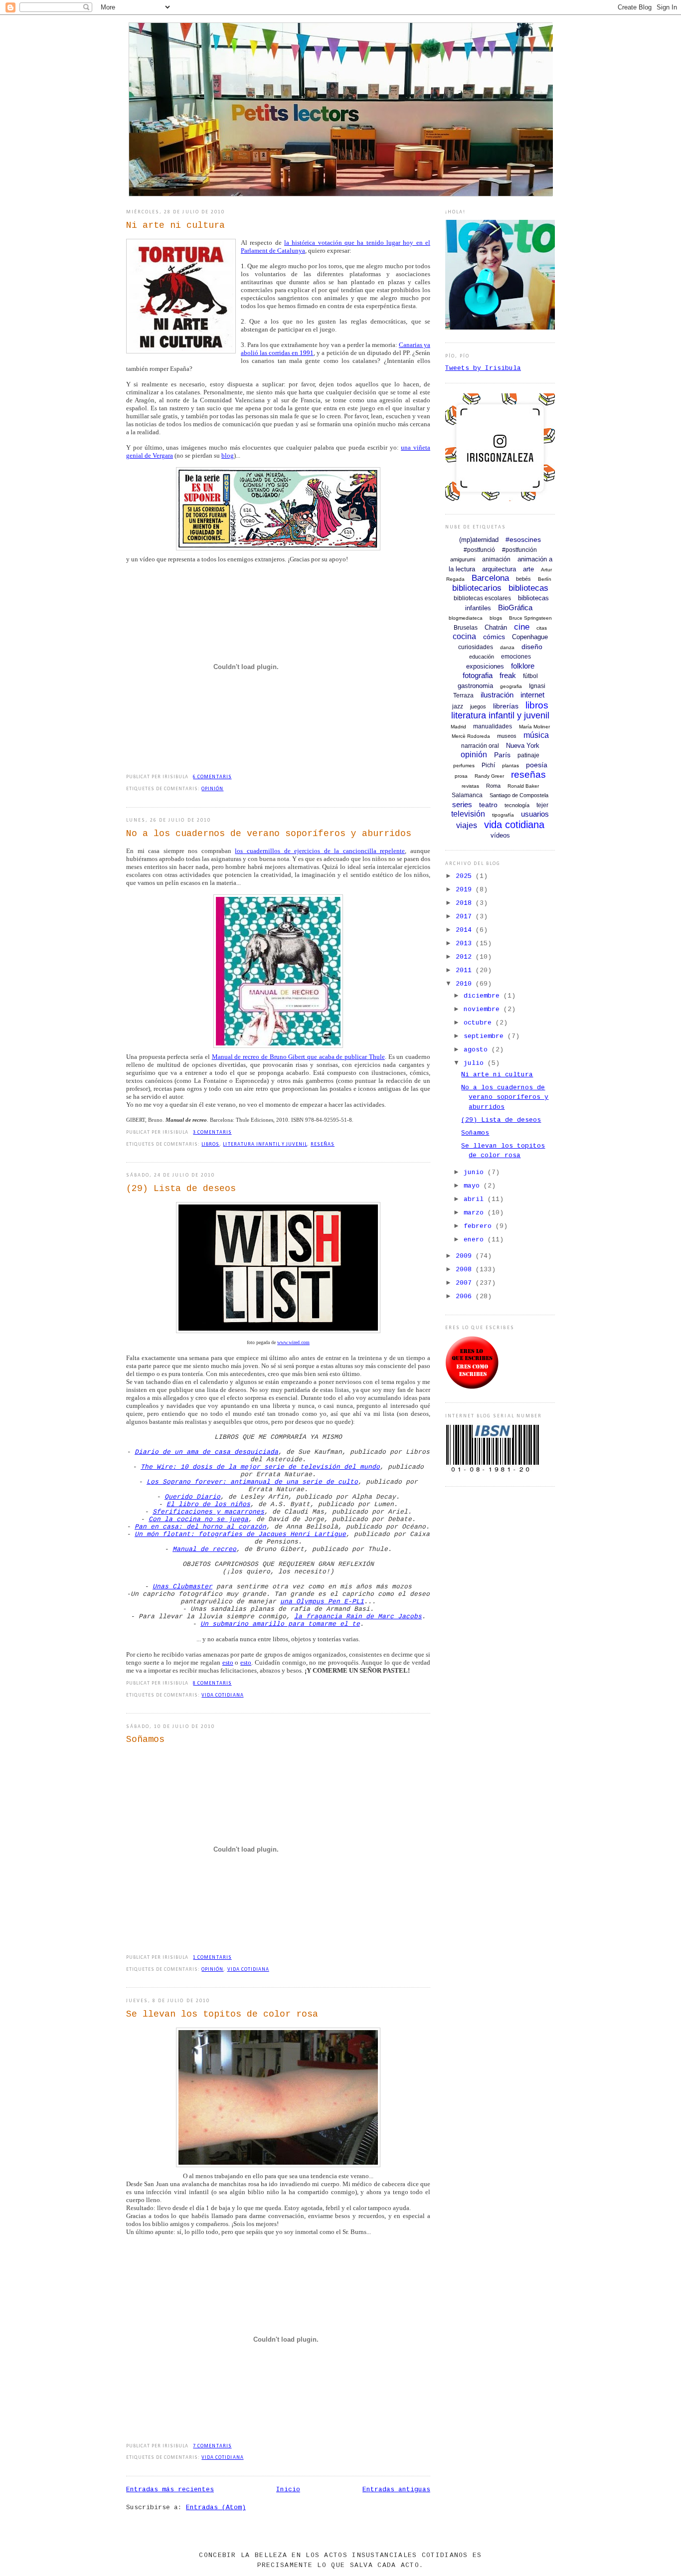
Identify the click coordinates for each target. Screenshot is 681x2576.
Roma (493, 786)
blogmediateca (466, 618)
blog (228, 455)
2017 (466, 917)
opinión (212, 789)
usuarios (535, 814)
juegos (478, 706)
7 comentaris (212, 2446)
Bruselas (466, 628)
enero (476, 1240)
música (536, 735)
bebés (523, 579)
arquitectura (499, 569)
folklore (523, 666)
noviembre (484, 1009)
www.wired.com (293, 1342)
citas (542, 628)
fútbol (530, 676)
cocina (464, 636)
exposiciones (485, 666)
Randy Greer (489, 776)
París (502, 755)
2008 (466, 1270)
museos (507, 736)
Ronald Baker (523, 786)
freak (508, 675)
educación (482, 657)
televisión (468, 814)
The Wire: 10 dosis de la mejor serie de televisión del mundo (260, 1467)
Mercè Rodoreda (471, 736)
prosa (461, 776)
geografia (511, 686)
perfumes (464, 766)
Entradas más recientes (170, 2490)
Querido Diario (192, 1497)
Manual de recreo (204, 1549)
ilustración (497, 695)
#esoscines (523, 539)
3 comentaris (212, 1132)
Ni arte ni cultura (175, 225)
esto (228, 1662)
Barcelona (490, 578)
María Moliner (534, 727)
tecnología (517, 805)
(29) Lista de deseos (181, 1189)
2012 (466, 957)
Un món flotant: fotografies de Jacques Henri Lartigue (240, 1534)
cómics (494, 637)
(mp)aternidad (479, 540)
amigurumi (463, 559)
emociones (516, 657)
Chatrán (496, 627)
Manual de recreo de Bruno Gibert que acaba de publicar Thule (298, 1057)
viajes (467, 825)
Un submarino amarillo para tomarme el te (280, 1624)
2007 (466, 1283)
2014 (466, 930)
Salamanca (467, 795)
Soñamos (145, 1739)
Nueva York (523, 746)
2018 (466, 903)
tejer (542, 805)
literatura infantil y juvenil (265, 1144)
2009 (466, 1256)
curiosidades (476, 647)
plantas (511, 766)
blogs (496, 618)
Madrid (458, 727)
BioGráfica (515, 607)
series (462, 804)
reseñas (323, 1144)
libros (210, 1144)
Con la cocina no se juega (198, 1519)
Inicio (288, 2490)
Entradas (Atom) (216, 2507)
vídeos (500, 835)
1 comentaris (212, 1958)
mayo (474, 1186)
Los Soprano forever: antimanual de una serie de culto (252, 1482)
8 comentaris (212, 1683)
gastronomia (475, 686)
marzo (476, 1213)
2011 (466, 970)
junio (476, 1172)
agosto (478, 1050)
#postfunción (519, 550)
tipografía (503, 815)
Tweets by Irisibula (483, 368)
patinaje (528, 755)
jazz (458, 706)
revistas (470, 786)
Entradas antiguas (396, 2490)
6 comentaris (212, 777)
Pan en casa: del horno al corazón (200, 1527)
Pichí (488, 765)
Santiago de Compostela (519, 795)
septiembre (486, 1036)
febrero (480, 1226)
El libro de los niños (208, 1504)
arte (528, 569)
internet (532, 695)
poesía (537, 765)
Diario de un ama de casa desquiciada (206, 1452)
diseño (532, 647)
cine (522, 627)
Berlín (545, 579)
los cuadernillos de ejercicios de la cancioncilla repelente (320, 851)
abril (476, 1199)
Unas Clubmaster (182, 1587)
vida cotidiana (222, 1695)
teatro (488, 805)
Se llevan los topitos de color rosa (222, 2014)
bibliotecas (528, 588)
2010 (466, 984)
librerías (506, 706)
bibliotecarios (477, 588)
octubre (480, 1023)
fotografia (478, 675)
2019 (466, 890)
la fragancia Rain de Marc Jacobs (358, 1617)
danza (507, 647)
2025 (466, 876)
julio (476, 1063)
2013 (466, 944)
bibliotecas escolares (482, 598)
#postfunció (479, 550)
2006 (466, 1296)
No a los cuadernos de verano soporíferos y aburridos (269, 834)
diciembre (484, 996)
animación (496, 559)
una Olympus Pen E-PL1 (322, 1602)
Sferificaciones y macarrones (208, 1512)
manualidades (493, 726)
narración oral (480, 746)
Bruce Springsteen (530, 618)
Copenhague (530, 637)
